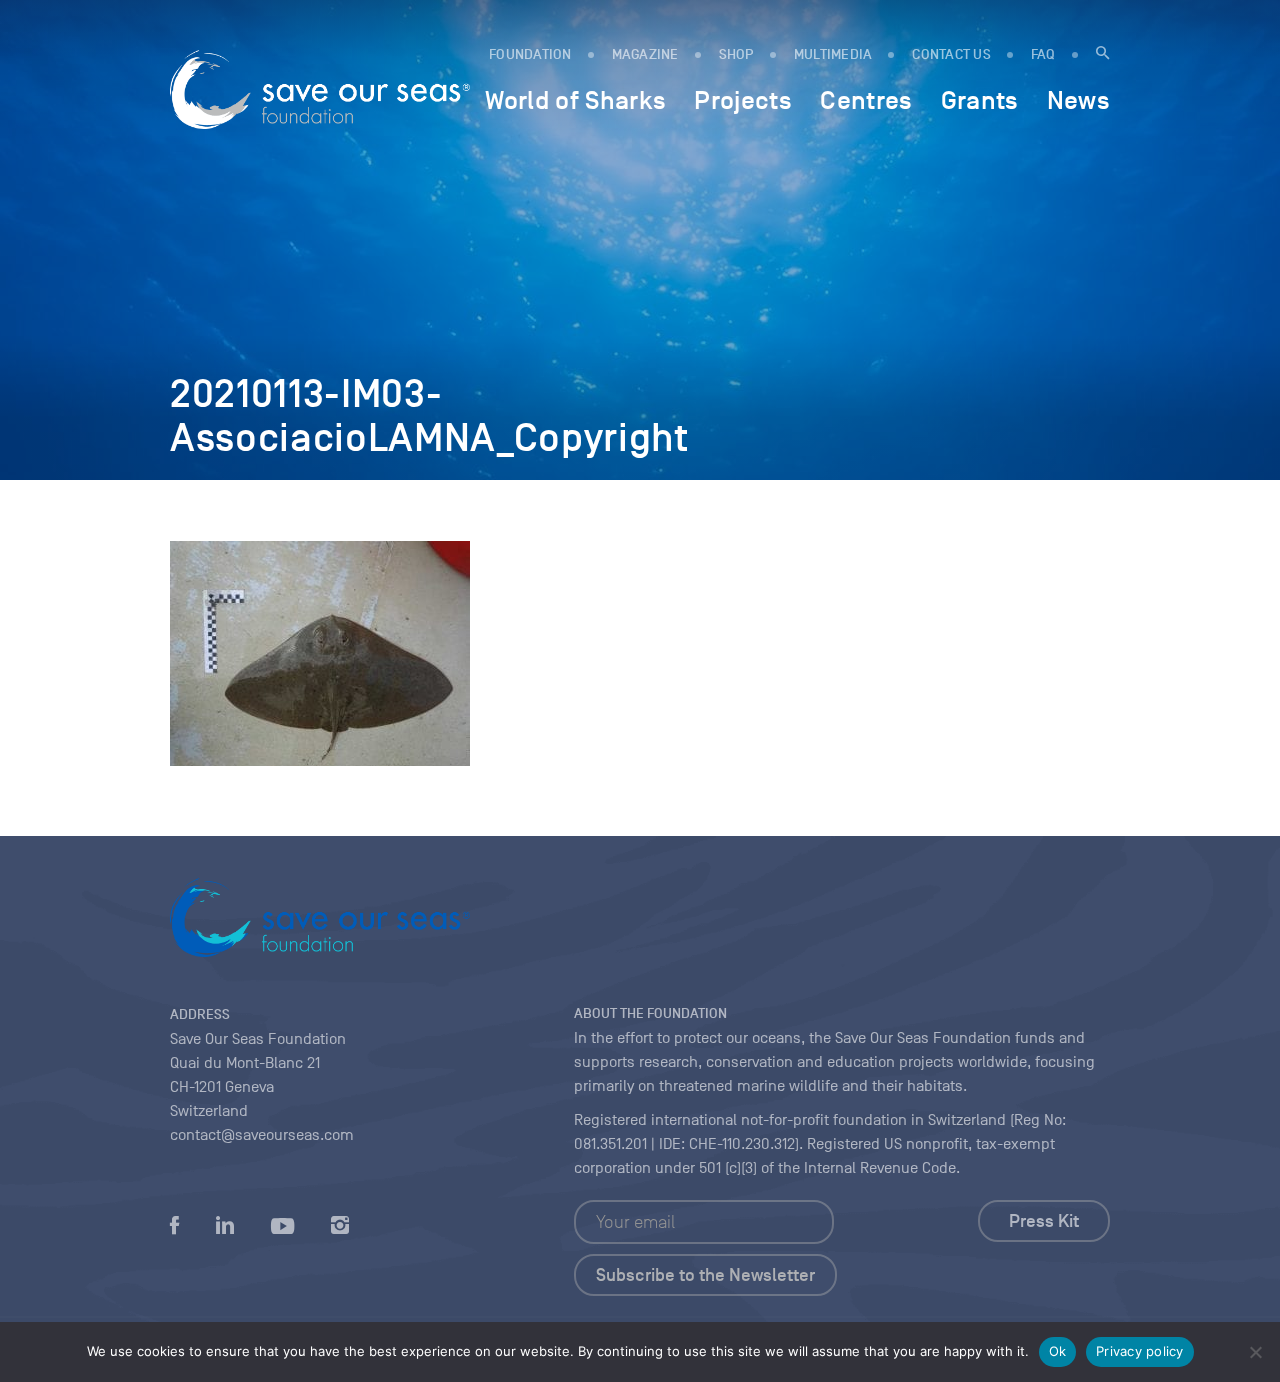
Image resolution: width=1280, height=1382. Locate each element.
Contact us (951, 54)
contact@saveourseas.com (262, 1135)
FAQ (1043, 54)
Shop (736, 54)
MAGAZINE (645, 54)
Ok (1058, 1351)
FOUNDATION (530, 54)
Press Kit (1044, 1221)
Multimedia (833, 54)
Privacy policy (1140, 1351)
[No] (1255, 1352)
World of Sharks (575, 100)
